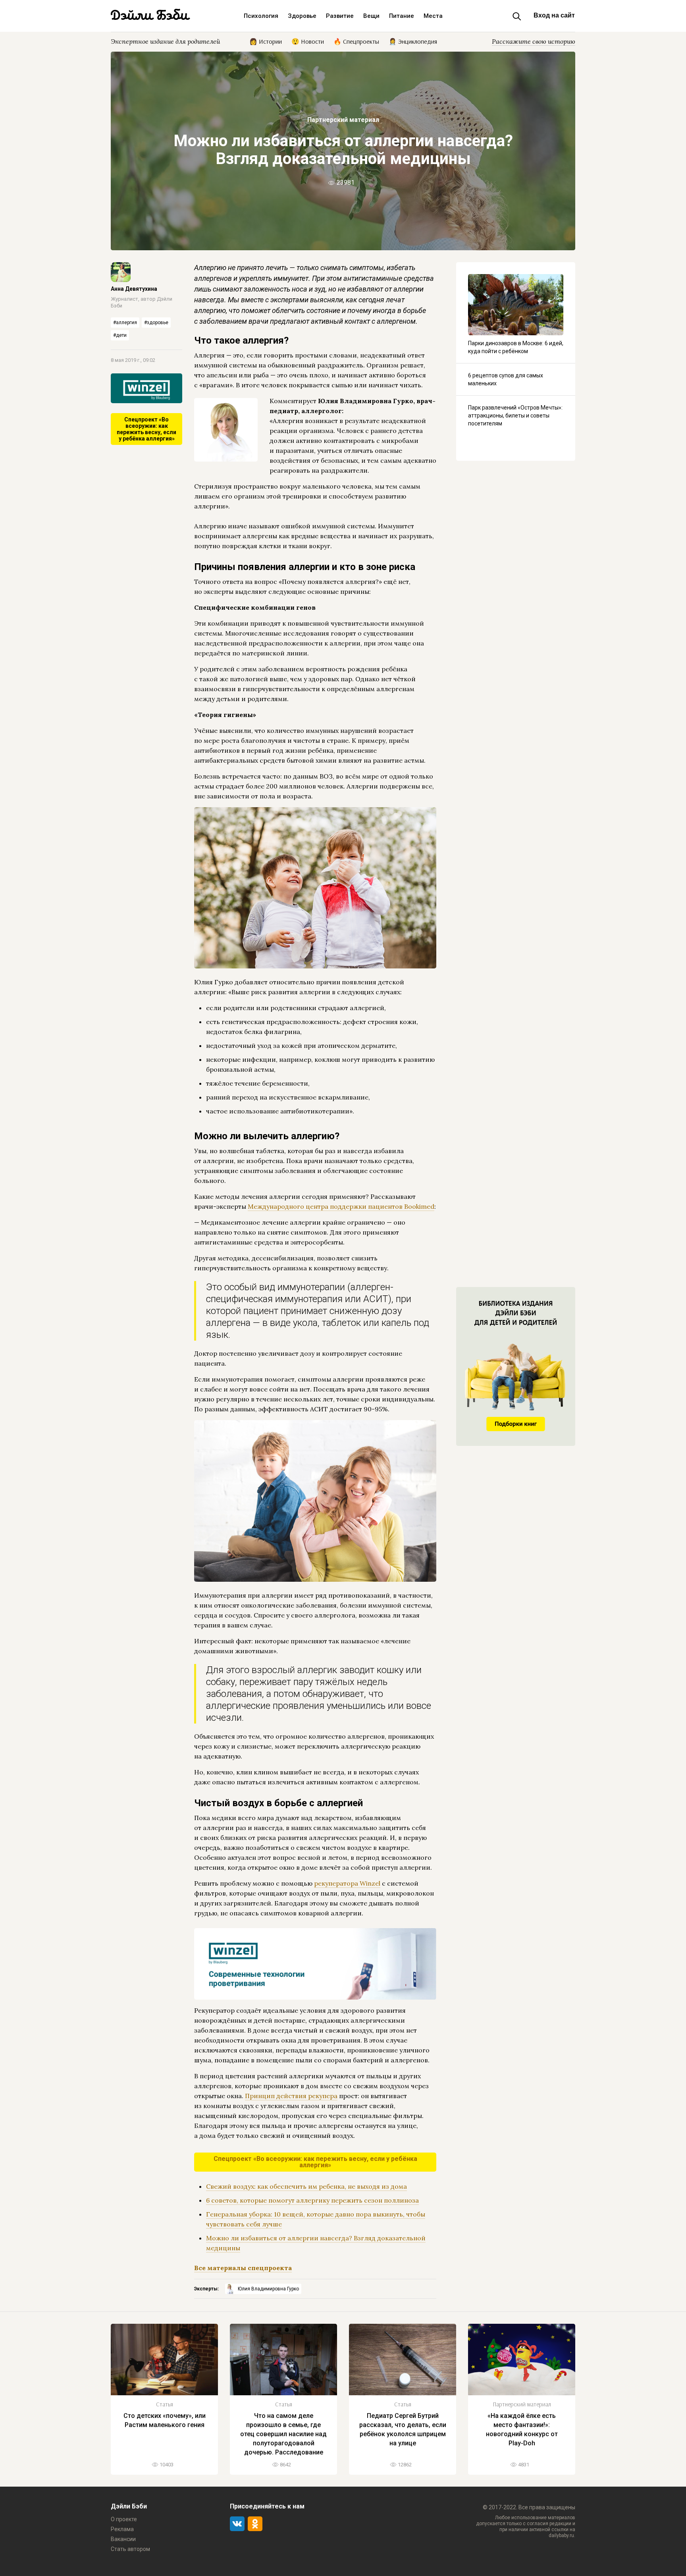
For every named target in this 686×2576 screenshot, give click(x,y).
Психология (261, 16)
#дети (120, 335)
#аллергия (125, 323)
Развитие (340, 16)
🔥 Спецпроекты (356, 41)
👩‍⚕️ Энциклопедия (413, 41)
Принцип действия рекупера (291, 2096)
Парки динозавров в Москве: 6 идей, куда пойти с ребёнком (516, 347)
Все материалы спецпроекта (243, 2268)
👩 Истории (266, 41)
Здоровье (302, 16)
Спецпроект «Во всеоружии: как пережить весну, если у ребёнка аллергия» (146, 429)
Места (433, 16)
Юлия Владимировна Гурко (268, 2289)
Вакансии (123, 2539)
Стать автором (130, 2549)
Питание (402, 16)
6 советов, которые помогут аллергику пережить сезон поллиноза (312, 2200)
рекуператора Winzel (347, 1883)
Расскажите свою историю (534, 41)
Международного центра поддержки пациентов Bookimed (341, 1206)
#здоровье (156, 323)
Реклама (122, 2529)
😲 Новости (308, 41)
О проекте (124, 2519)
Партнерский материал (343, 120)
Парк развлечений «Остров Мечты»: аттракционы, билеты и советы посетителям (515, 415)
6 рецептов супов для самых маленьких (506, 379)
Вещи (371, 16)
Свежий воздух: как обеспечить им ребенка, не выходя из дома (306, 2186)
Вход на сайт (554, 15)
